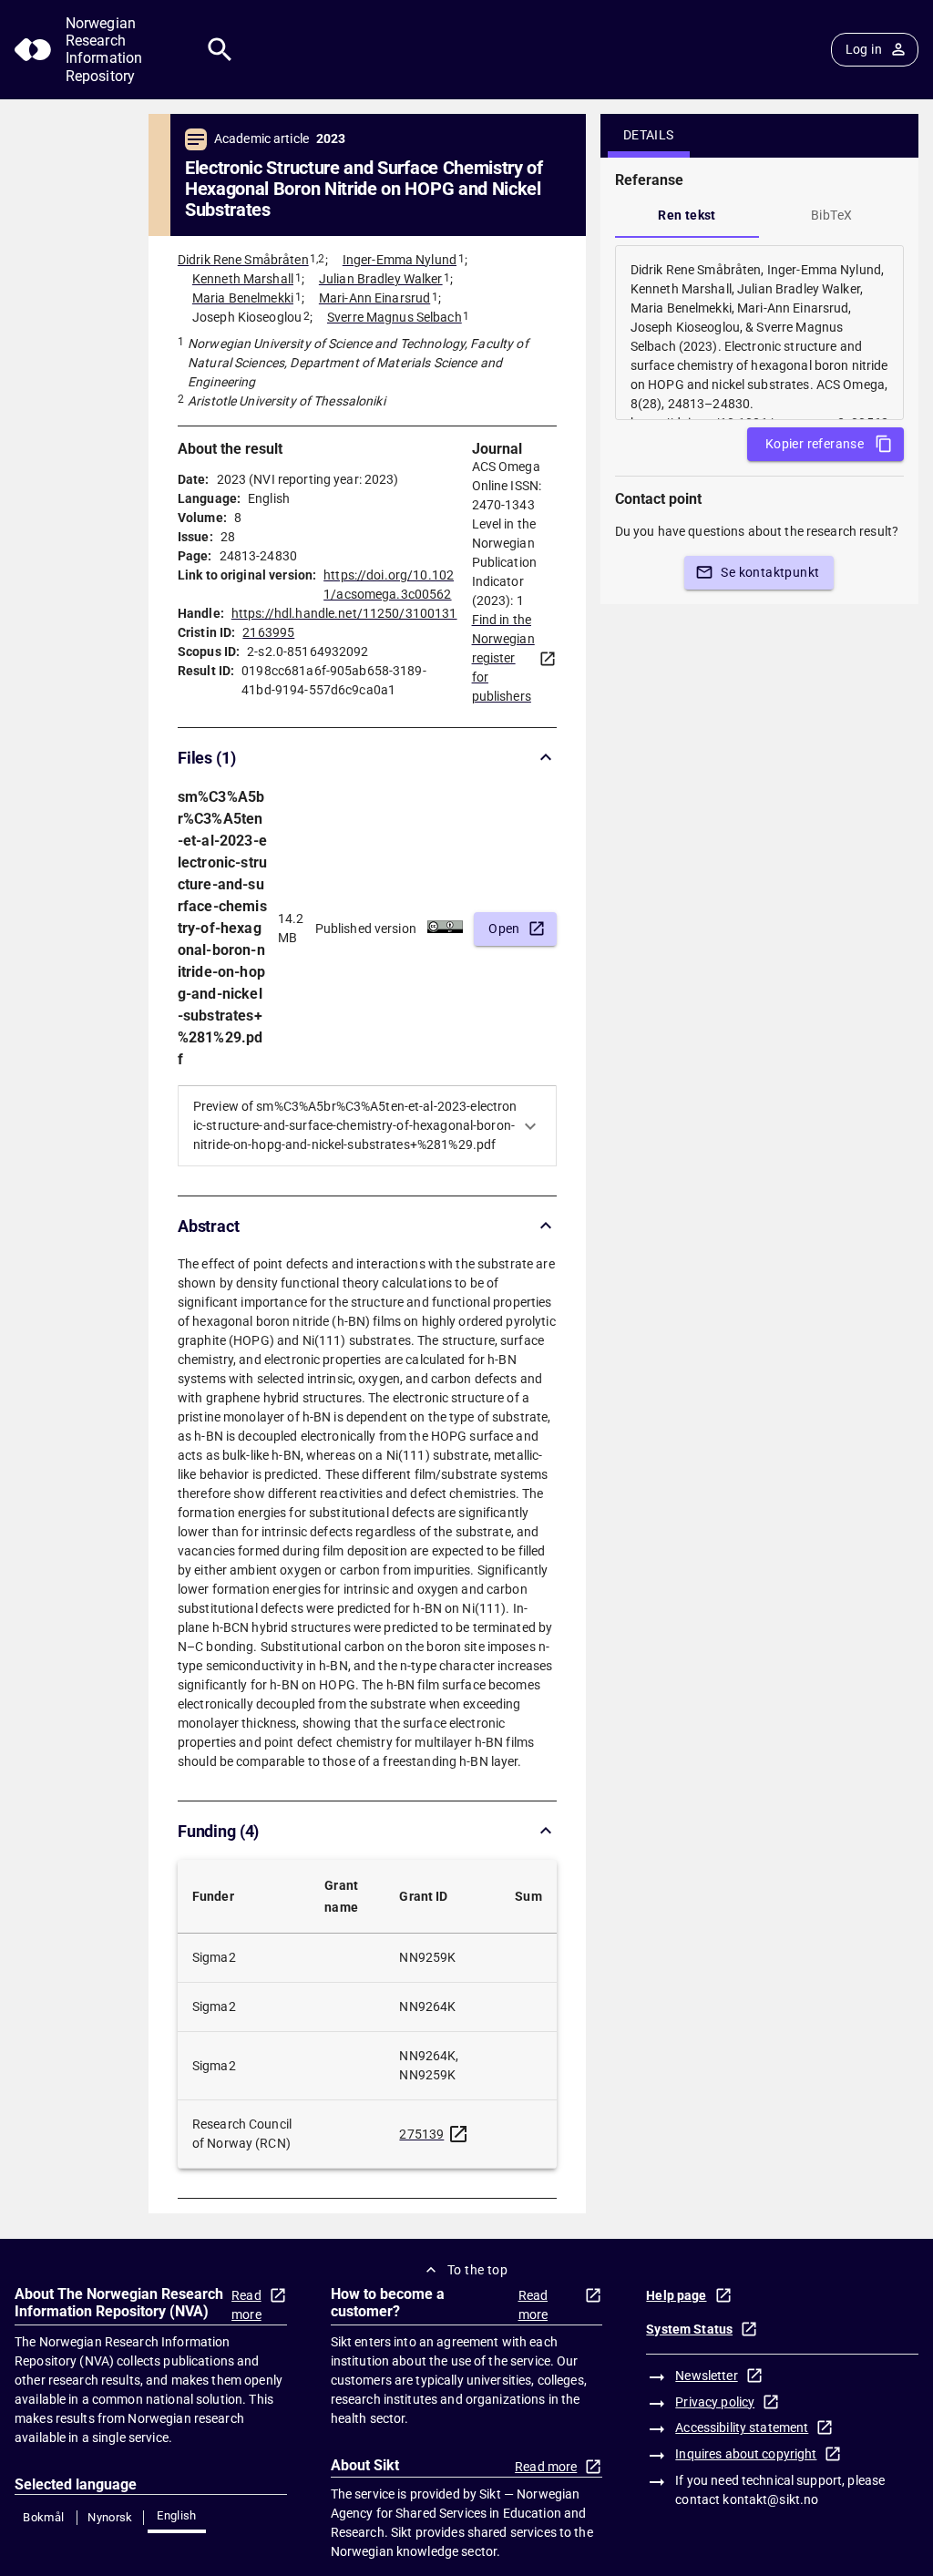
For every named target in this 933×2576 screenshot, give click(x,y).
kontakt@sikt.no (770, 2499)
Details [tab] (649, 135)
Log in (864, 49)
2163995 (268, 632)
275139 (421, 2134)
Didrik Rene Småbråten (243, 260)
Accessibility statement (742, 2427)
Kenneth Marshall (243, 279)
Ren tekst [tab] (687, 215)
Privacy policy (715, 2402)
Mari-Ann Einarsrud (374, 298)
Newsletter (706, 2376)
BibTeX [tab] (831, 215)
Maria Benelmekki (243, 298)
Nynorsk (110, 2517)
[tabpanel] (759, 333)
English (177, 2515)
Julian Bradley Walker (381, 279)
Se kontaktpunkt (770, 572)
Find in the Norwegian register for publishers (503, 658)
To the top (477, 2270)
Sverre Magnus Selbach (395, 317)
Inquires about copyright (746, 2454)
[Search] (220, 50)
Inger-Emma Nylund (400, 260)
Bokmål (43, 2517)
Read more (246, 2305)
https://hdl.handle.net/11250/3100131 (344, 613)
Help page (676, 2295)
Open (504, 929)
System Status (689, 2329)
